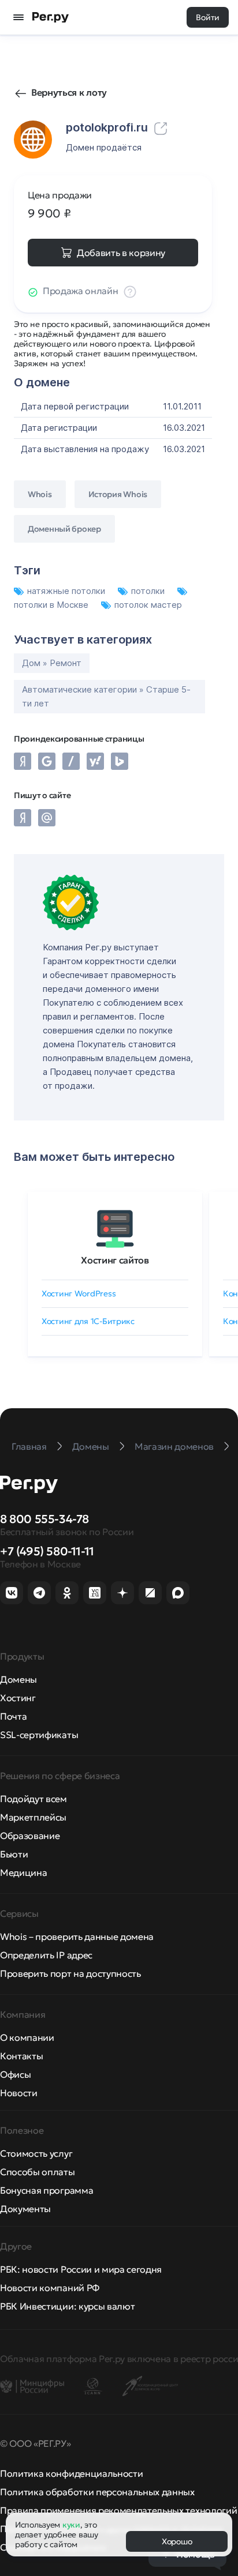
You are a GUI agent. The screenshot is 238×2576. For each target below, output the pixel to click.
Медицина (23, 1872)
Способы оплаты (38, 2172)
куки (71, 2525)
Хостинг (18, 1698)
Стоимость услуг (36, 2153)
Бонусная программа (47, 2190)
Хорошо (177, 2541)
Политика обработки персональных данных (97, 2492)
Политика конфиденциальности (71, 2473)
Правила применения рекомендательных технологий (118, 2510)
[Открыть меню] (18, 17)
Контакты (21, 2056)
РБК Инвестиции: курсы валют (67, 2306)
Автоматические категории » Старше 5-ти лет (106, 696)
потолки (149, 591)
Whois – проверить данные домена (77, 1936)
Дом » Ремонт (52, 663)
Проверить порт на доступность (70, 1973)
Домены (18, 1679)
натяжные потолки (67, 591)
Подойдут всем (34, 1799)
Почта (13, 1716)
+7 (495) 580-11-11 (47, 1551)
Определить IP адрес (46, 1955)
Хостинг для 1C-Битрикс (88, 1321)
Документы (25, 2209)
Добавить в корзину (121, 253)
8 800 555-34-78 (44, 1519)
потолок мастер (148, 605)
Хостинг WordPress (79, 1293)
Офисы (15, 2074)
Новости (19, 2093)
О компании (27, 2037)
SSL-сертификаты (39, 1735)
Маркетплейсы (33, 1817)
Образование (30, 1836)
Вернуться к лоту (69, 92)
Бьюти (14, 1854)
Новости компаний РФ (50, 2288)
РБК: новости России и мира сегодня (81, 2269)
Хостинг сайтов (115, 1260)
